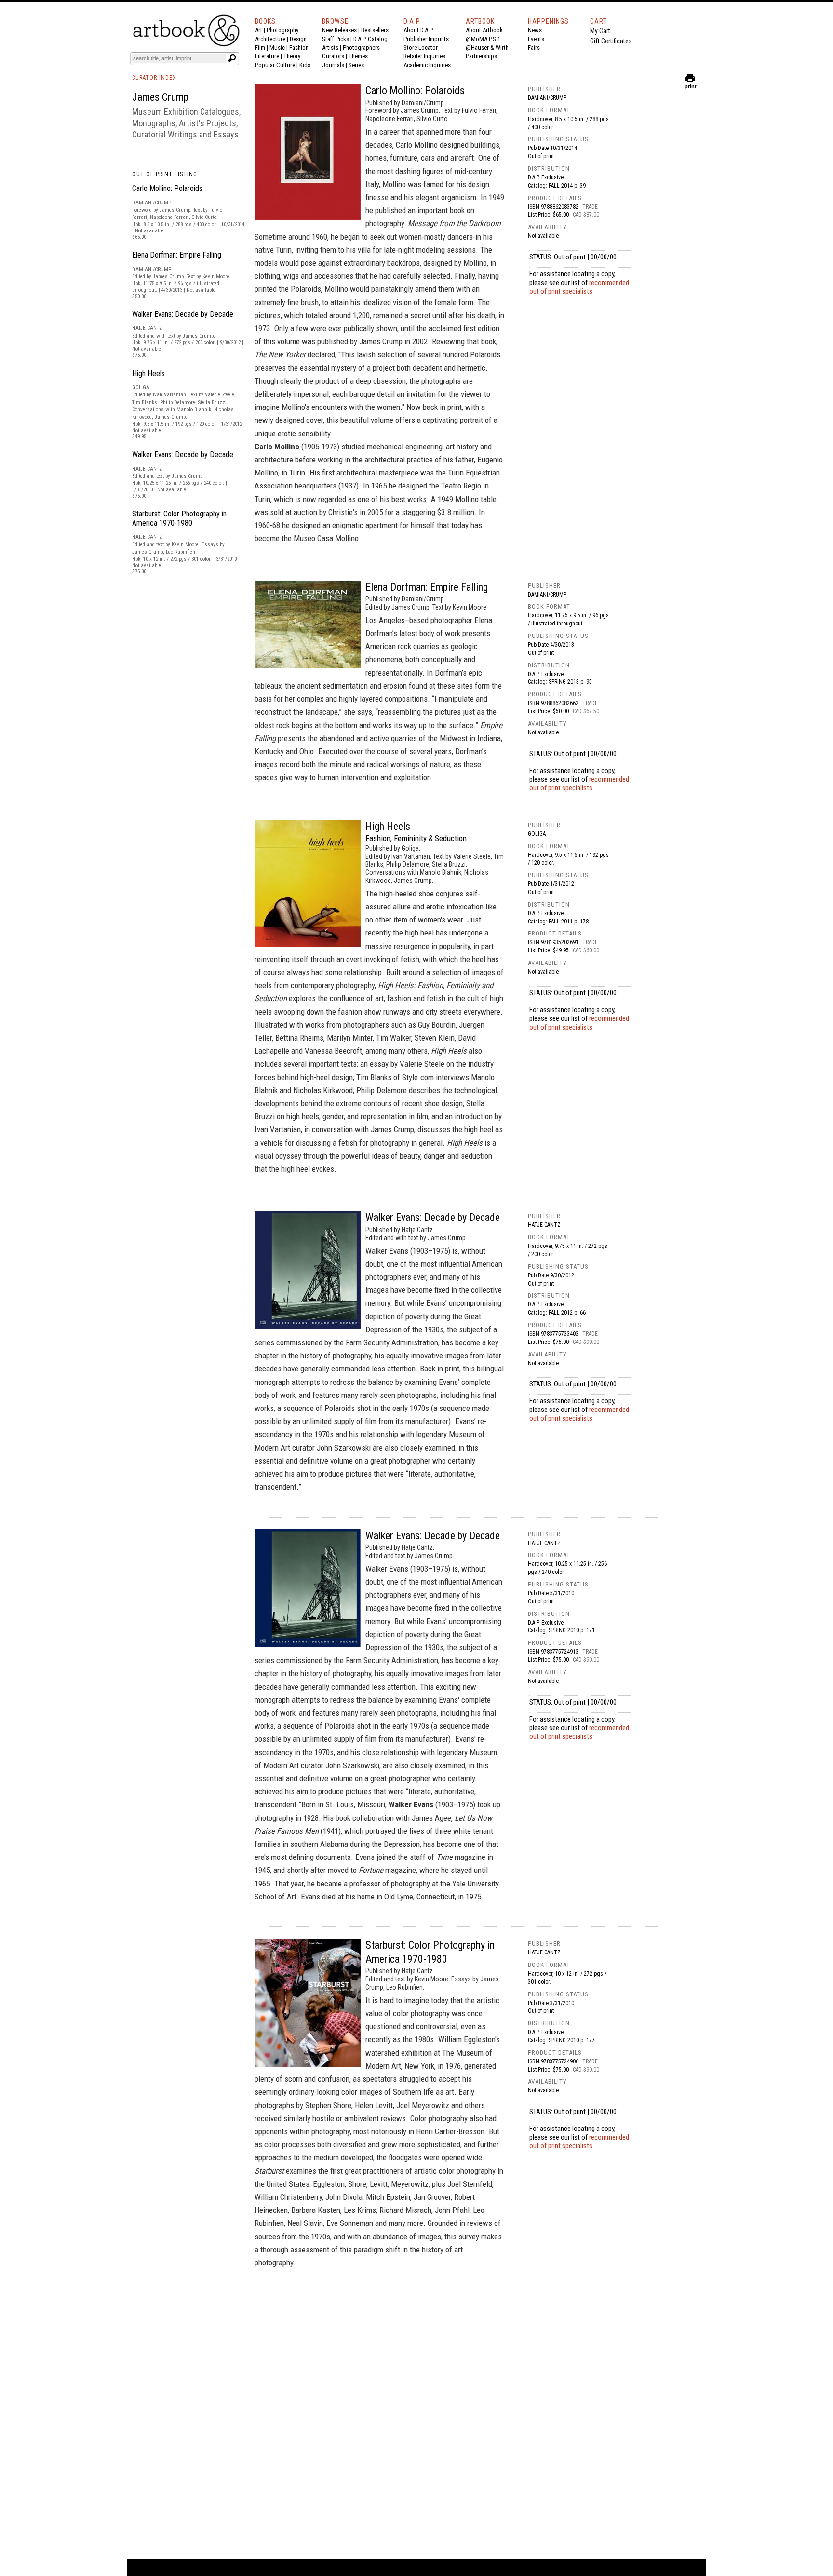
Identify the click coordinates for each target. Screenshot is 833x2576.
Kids (305, 65)
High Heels (148, 373)
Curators (333, 56)
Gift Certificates (611, 41)
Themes (358, 56)
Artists (330, 47)
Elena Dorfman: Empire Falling (177, 255)
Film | (262, 47)
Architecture (270, 39)
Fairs (534, 47)
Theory (292, 56)
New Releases (339, 30)
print (691, 84)
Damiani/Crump (547, 98)
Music (277, 47)
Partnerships (481, 56)
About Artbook (484, 30)
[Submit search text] (232, 58)
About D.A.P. (418, 30)
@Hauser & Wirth (487, 47)
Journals (333, 65)
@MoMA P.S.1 (483, 39)
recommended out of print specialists (579, 287)
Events (536, 39)
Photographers (361, 47)
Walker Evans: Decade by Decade (183, 314)
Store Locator (421, 47)
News (535, 30)
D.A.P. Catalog (370, 39)
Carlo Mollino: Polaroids (167, 188)
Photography (282, 30)
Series (356, 65)
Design (298, 39)
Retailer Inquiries (424, 56)
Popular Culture (275, 65)
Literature (267, 56)
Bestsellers (375, 30)
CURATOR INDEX (154, 78)
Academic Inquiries (427, 65)
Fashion (299, 47)
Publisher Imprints (426, 39)
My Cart (600, 31)
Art (259, 30)
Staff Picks (336, 39)
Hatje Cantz (544, 1225)
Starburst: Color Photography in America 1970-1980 (179, 518)
